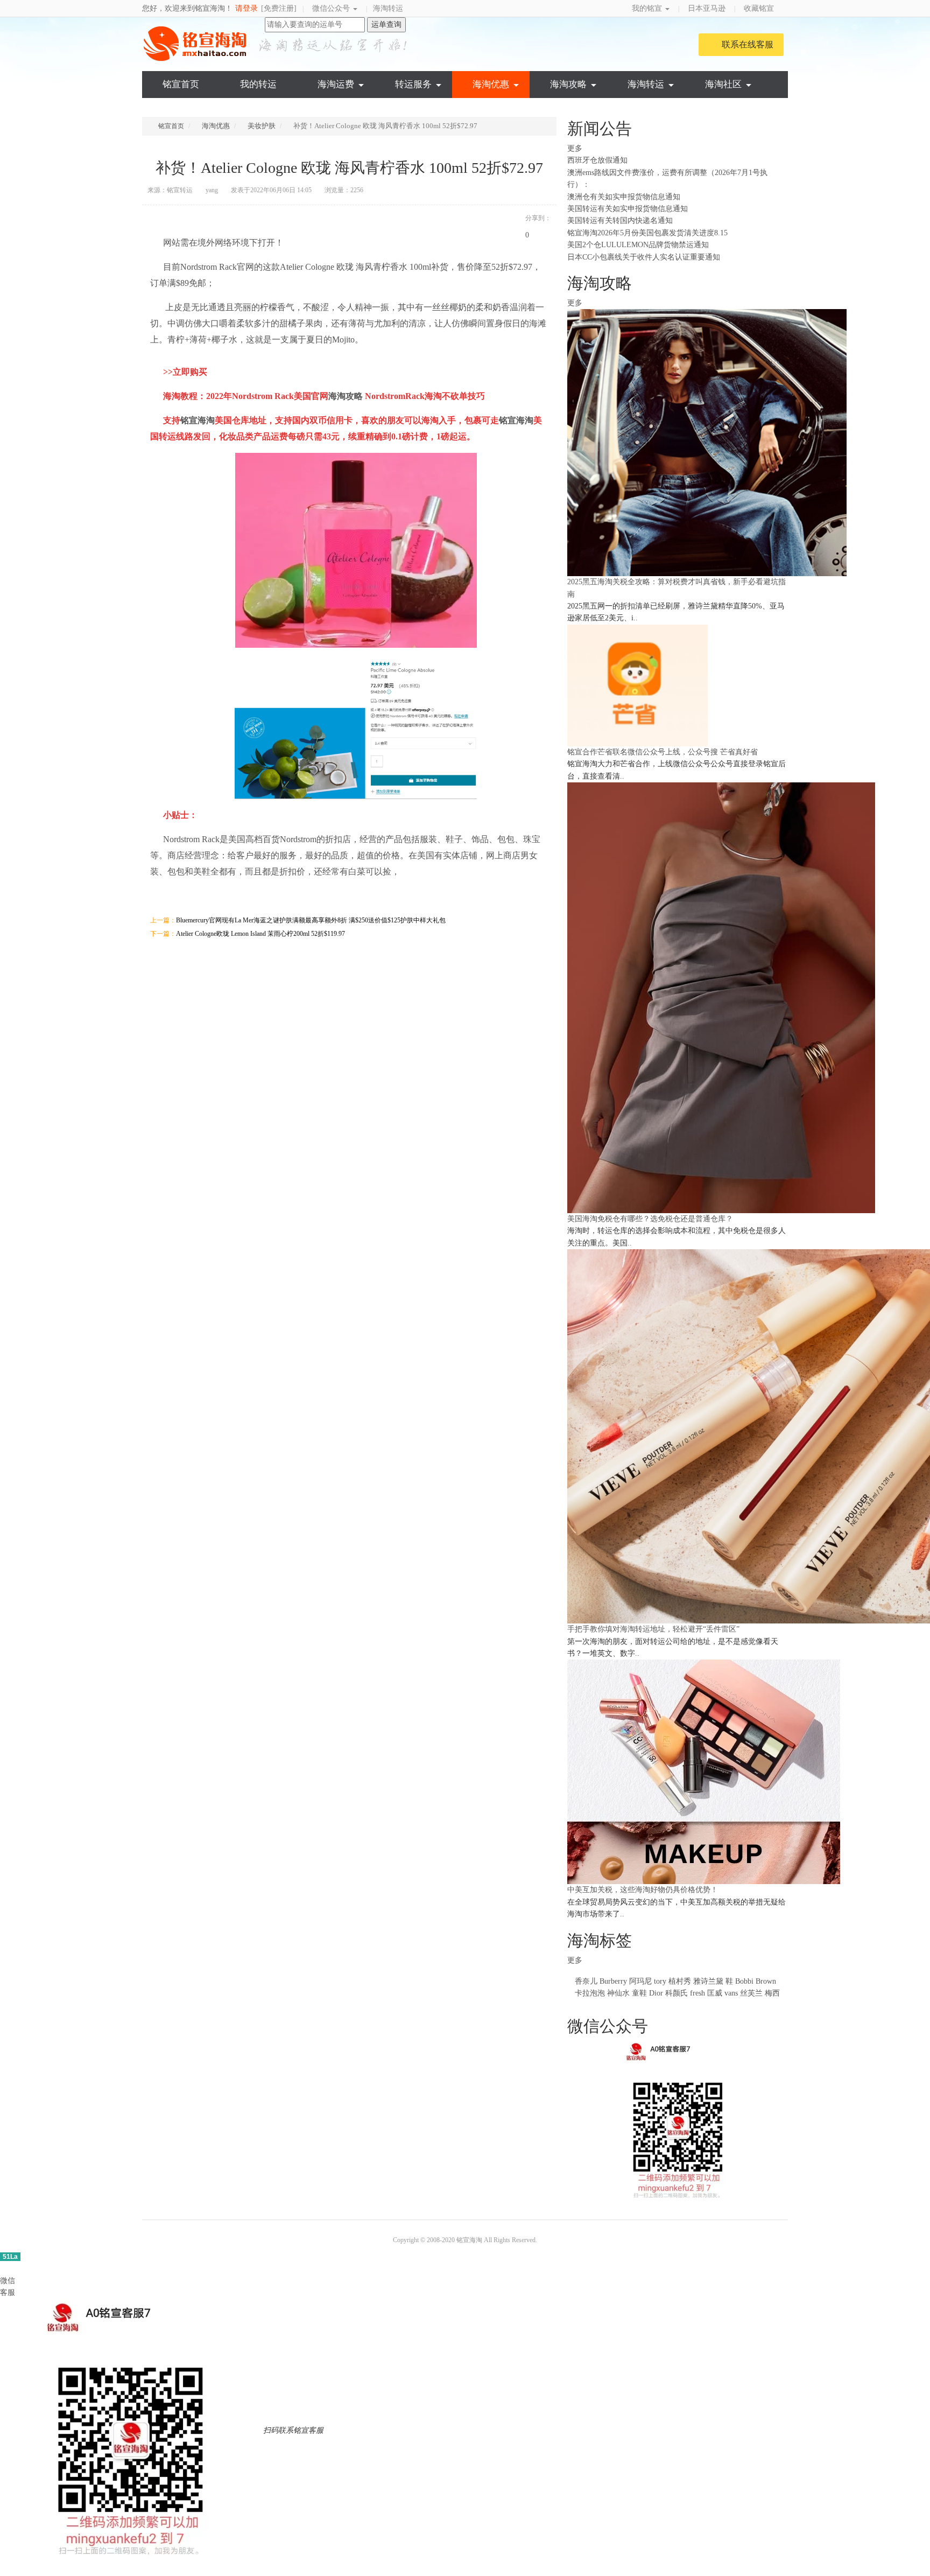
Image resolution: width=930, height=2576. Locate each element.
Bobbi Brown (756, 1981)
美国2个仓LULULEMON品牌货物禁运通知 (638, 245)
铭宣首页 (181, 84)
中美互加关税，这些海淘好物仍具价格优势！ (643, 1890)
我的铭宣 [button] (648, 8)
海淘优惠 (491, 84)
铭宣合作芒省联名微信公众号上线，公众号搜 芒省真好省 (663, 752)
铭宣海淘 (196, 44)
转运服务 (413, 84)
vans (731, 1993)
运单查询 (386, 24)
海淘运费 (336, 84)
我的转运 (258, 84)
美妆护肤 (262, 126)
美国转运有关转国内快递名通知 (620, 220)
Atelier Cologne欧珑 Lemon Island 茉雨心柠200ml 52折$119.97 (260, 934)
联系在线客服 (748, 44)
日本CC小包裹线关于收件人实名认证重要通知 (644, 257)
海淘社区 (723, 84)
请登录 (246, 8)
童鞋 (639, 1993)
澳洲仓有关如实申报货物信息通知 (624, 197)
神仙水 (618, 1993)
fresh (697, 1993)
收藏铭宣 (760, 8)
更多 (576, 148)
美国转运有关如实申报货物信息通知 (628, 209)
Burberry (613, 1981)
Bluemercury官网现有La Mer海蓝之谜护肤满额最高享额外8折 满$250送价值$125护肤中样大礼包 (311, 920)
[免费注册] (279, 8)
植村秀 (680, 1981)
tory (660, 1981)
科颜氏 (677, 1993)
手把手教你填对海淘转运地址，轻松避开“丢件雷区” (653, 1629)
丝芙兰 (751, 1993)
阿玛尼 (640, 1981)
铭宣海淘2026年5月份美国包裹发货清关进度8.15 (647, 233)
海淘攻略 (568, 84)
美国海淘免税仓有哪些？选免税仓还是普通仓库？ (650, 1219)
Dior (657, 1993)
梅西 (772, 1993)
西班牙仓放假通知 (597, 160)
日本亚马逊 (707, 8)
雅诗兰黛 (708, 1981)
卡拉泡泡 (590, 1993)
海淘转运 (388, 8)
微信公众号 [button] (332, 8)
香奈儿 (586, 1981)
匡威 (715, 1993)
